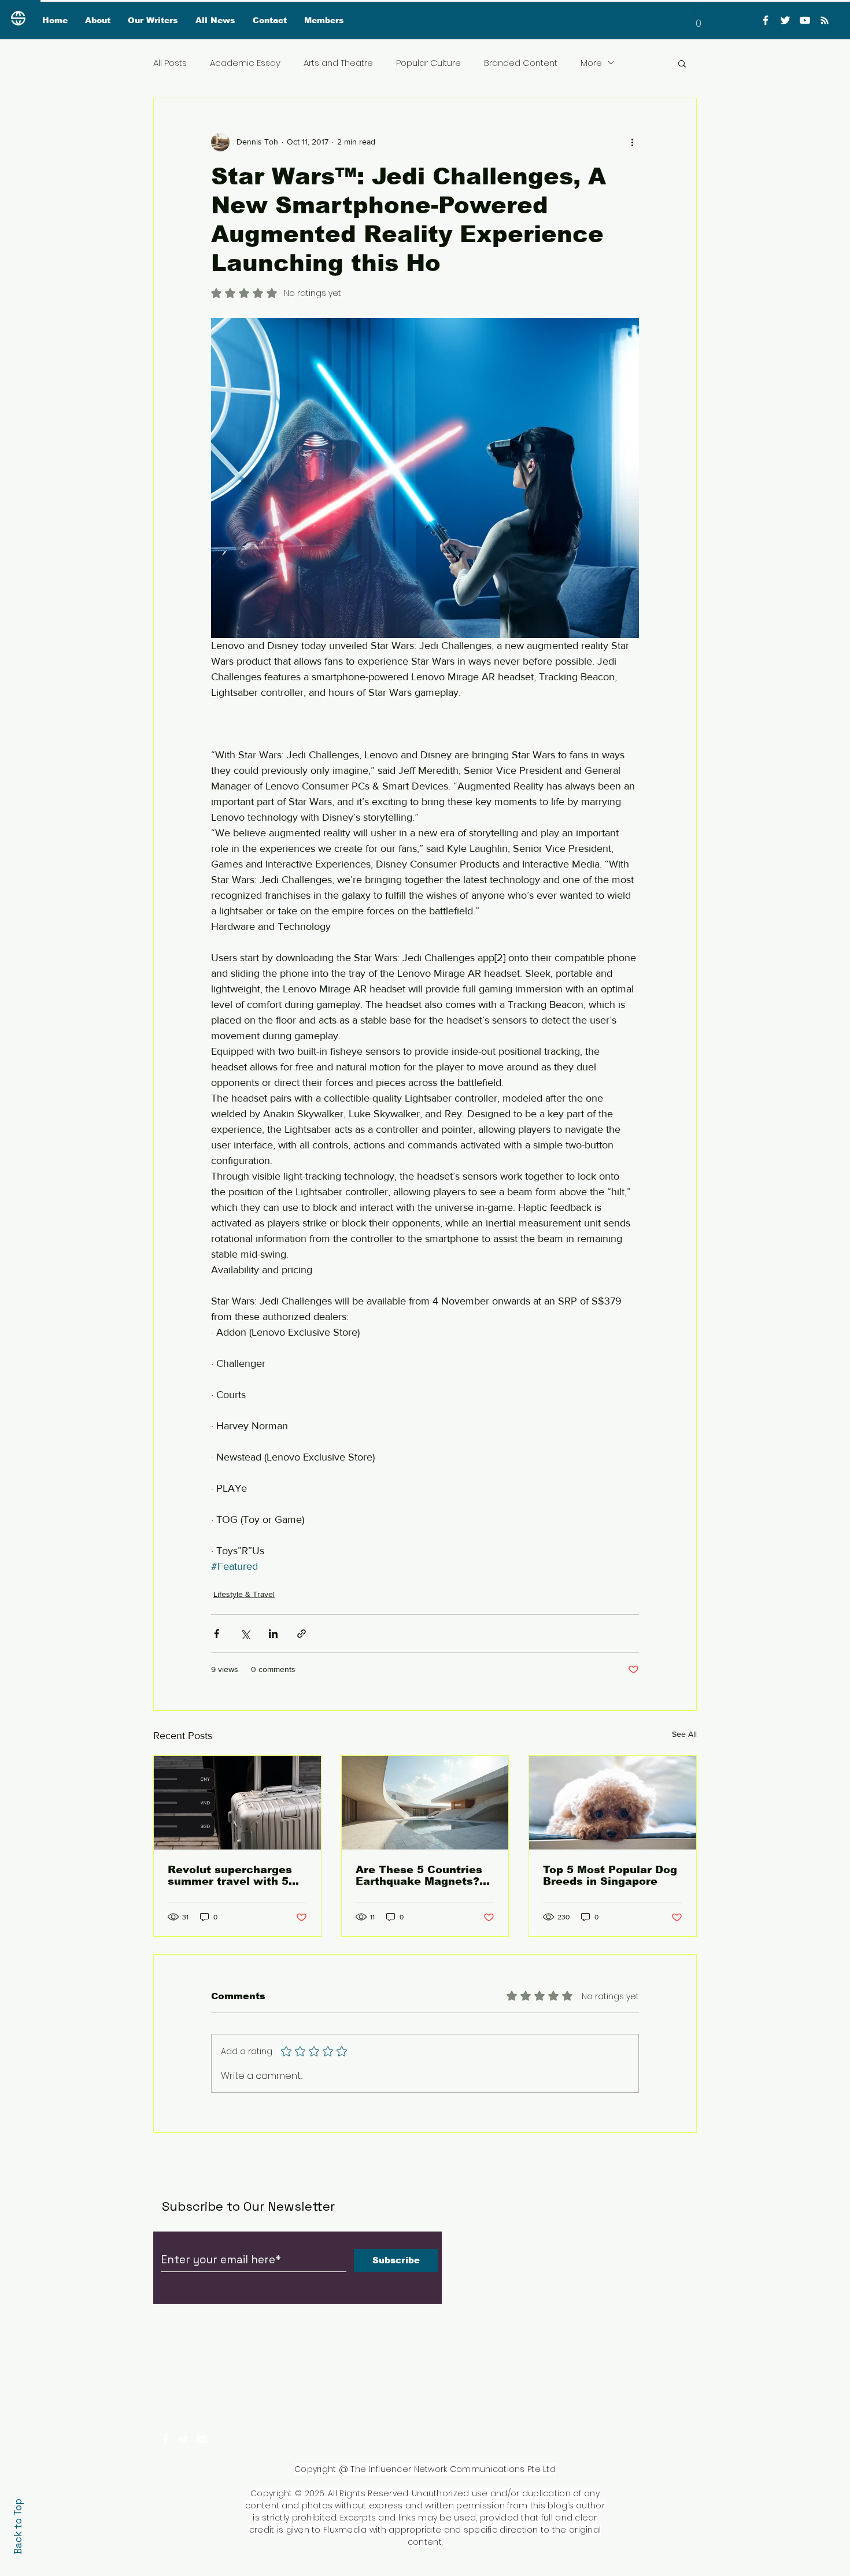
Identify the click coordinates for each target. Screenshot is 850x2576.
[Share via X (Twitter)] (245, 1634)
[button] (699, 19)
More (591, 63)
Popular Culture (428, 63)
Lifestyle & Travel (244, 1594)
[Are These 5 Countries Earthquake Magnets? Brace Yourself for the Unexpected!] (425, 1803)
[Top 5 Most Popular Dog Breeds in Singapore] (613, 1803)
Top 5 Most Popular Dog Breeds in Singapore (610, 1876)
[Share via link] (302, 1634)
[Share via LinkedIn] (273, 1634)
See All (684, 1734)
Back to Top (18, 2527)
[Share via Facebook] (217, 1634)
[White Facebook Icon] (166, 2439)
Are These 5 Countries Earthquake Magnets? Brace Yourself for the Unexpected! (419, 1876)
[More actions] (632, 142)
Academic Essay (245, 63)
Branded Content (521, 63)
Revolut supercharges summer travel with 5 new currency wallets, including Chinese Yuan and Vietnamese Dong (234, 1876)
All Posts (170, 63)
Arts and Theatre (338, 63)
